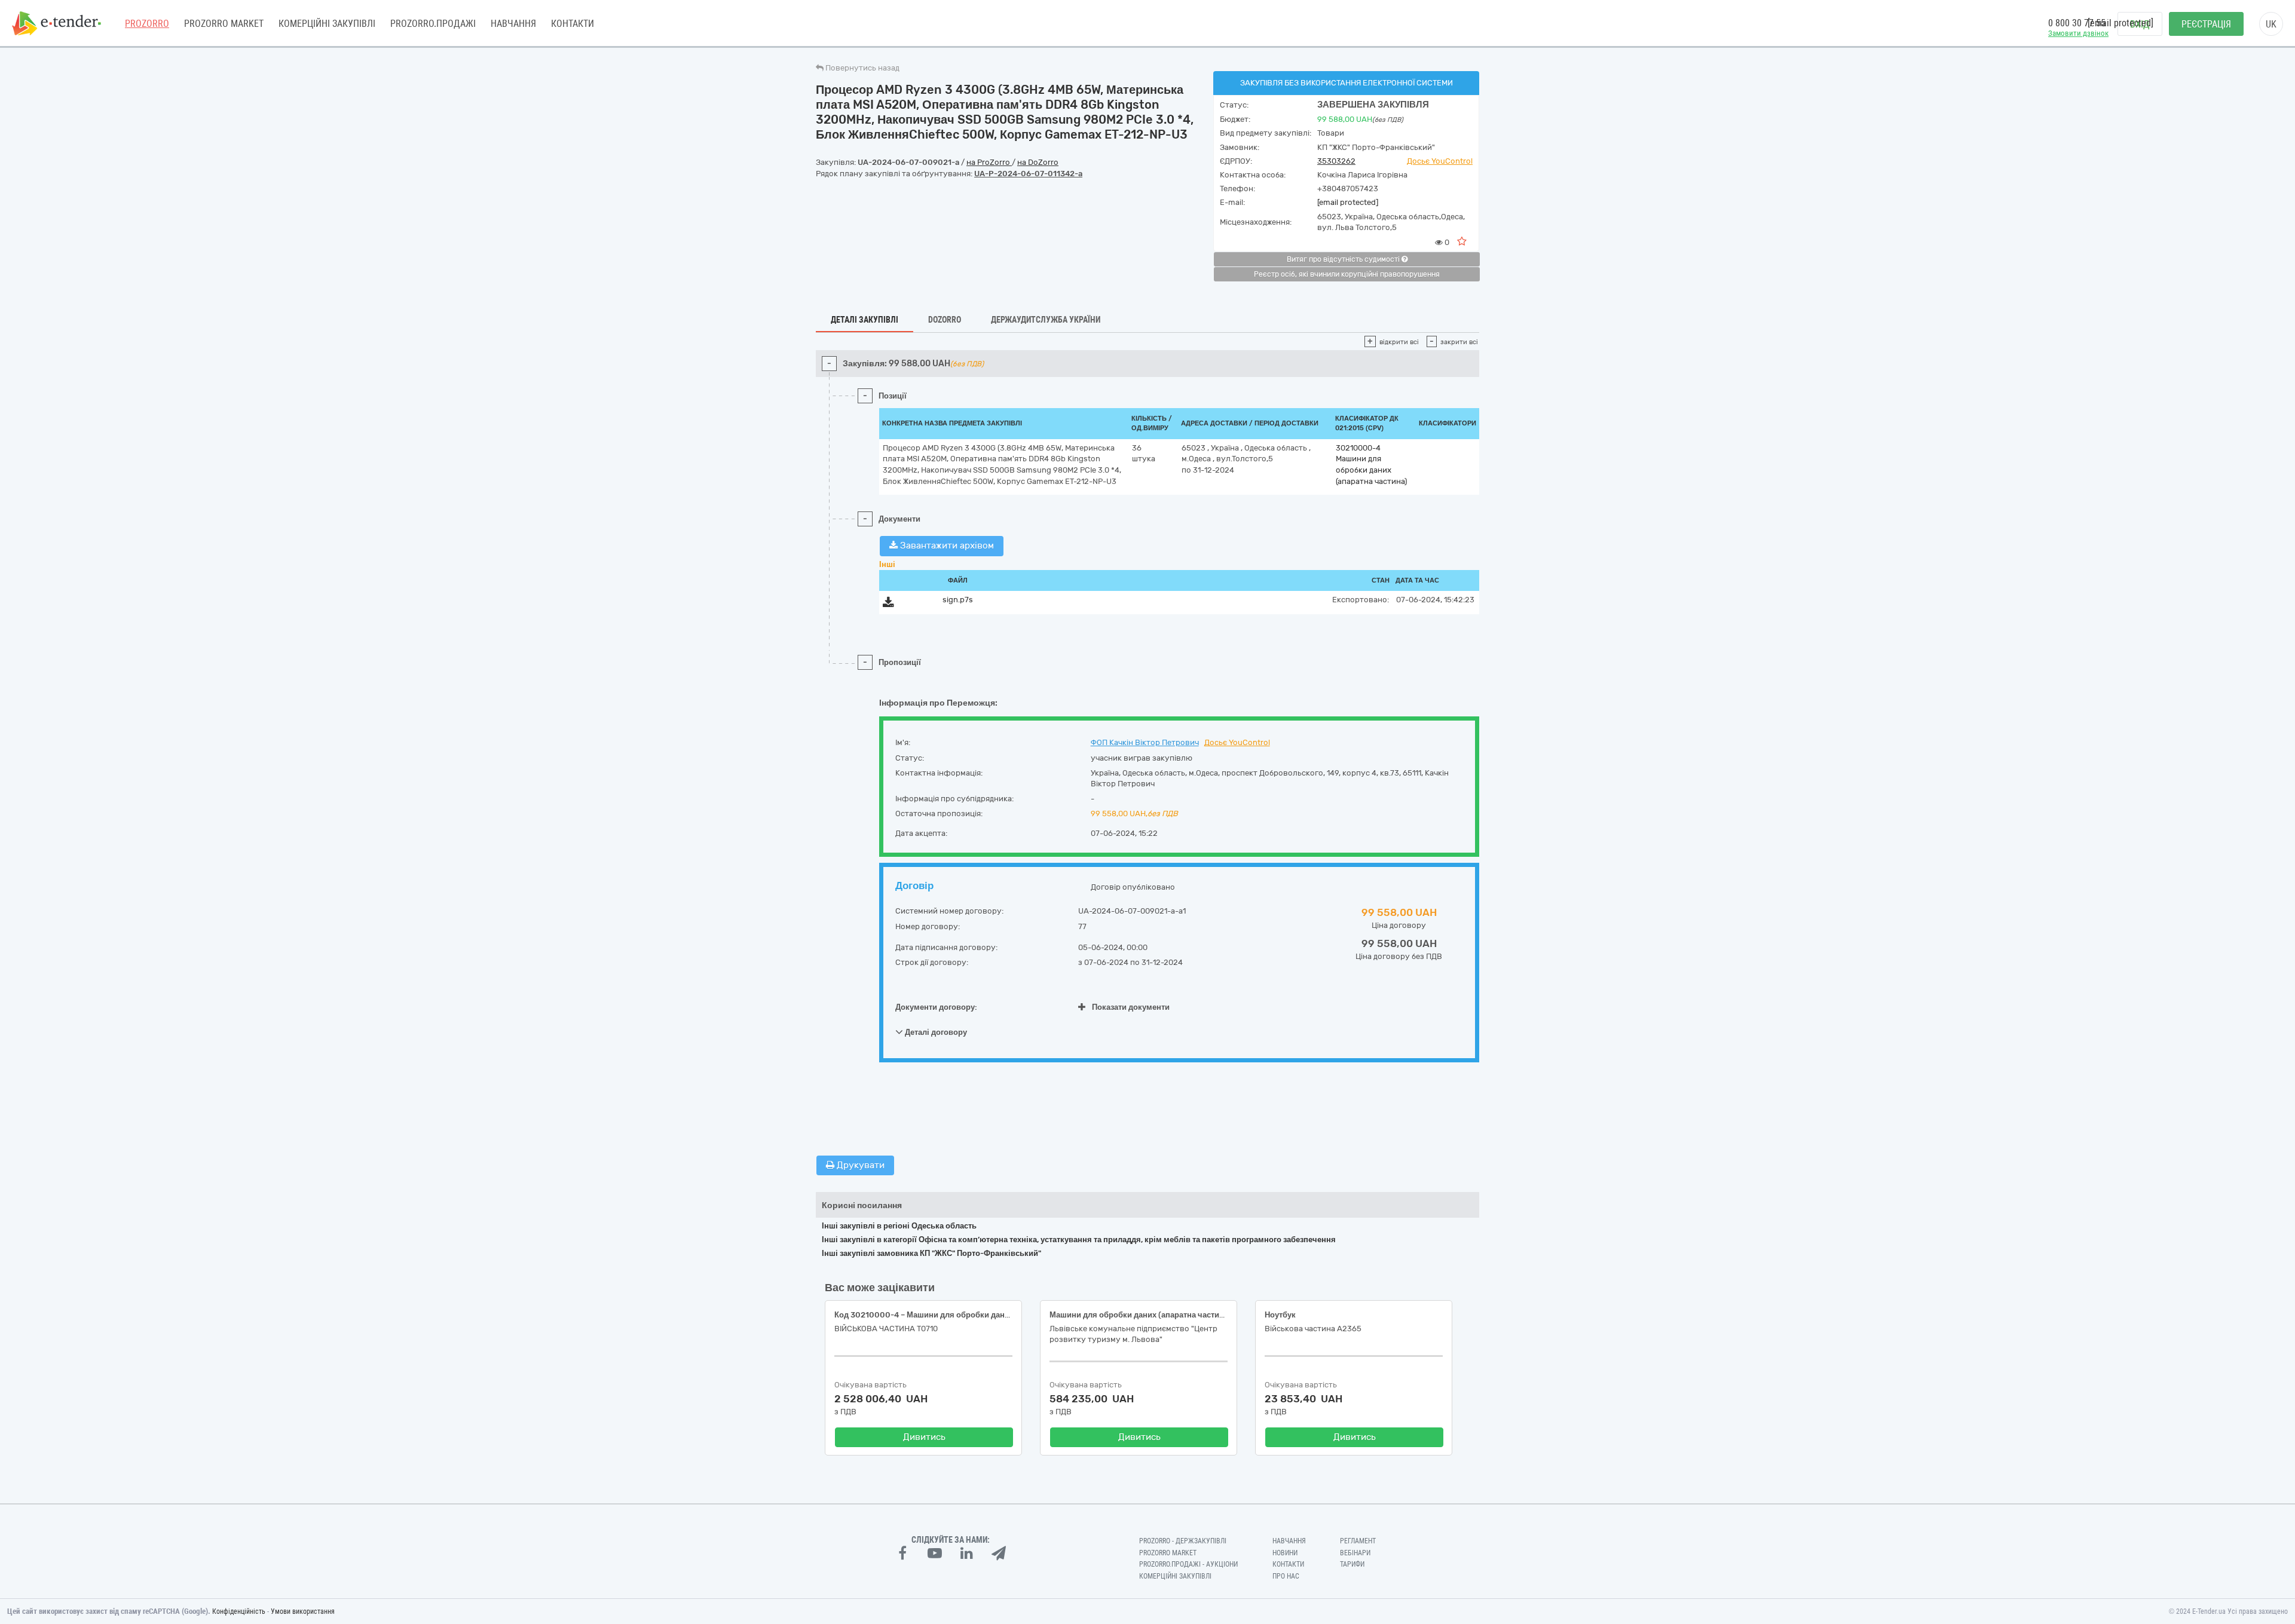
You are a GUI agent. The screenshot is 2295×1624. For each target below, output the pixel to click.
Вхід (2140, 24)
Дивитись (924, 1437)
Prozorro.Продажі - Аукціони (1188, 1564)
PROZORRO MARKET (224, 24)
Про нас (1286, 1576)
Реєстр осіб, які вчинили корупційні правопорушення (1347, 274)
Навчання (513, 24)
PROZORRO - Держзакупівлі (1183, 1541)
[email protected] (1348, 202)
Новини (1285, 1553)
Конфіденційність (239, 1611)
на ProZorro (989, 162)
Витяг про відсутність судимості (1344, 259)
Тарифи (1352, 1564)
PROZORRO (147, 24)
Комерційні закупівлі (327, 24)
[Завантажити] (888, 604)
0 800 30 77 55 (2077, 23)
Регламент (1358, 1541)
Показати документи (1131, 1007)
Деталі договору (935, 1032)
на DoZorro (1038, 162)
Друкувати (859, 1165)
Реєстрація (2206, 24)
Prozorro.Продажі (433, 24)
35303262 (1336, 161)
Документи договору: (936, 1007)
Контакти (573, 24)
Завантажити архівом (946, 546)
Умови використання (303, 1611)
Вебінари (1355, 1553)
